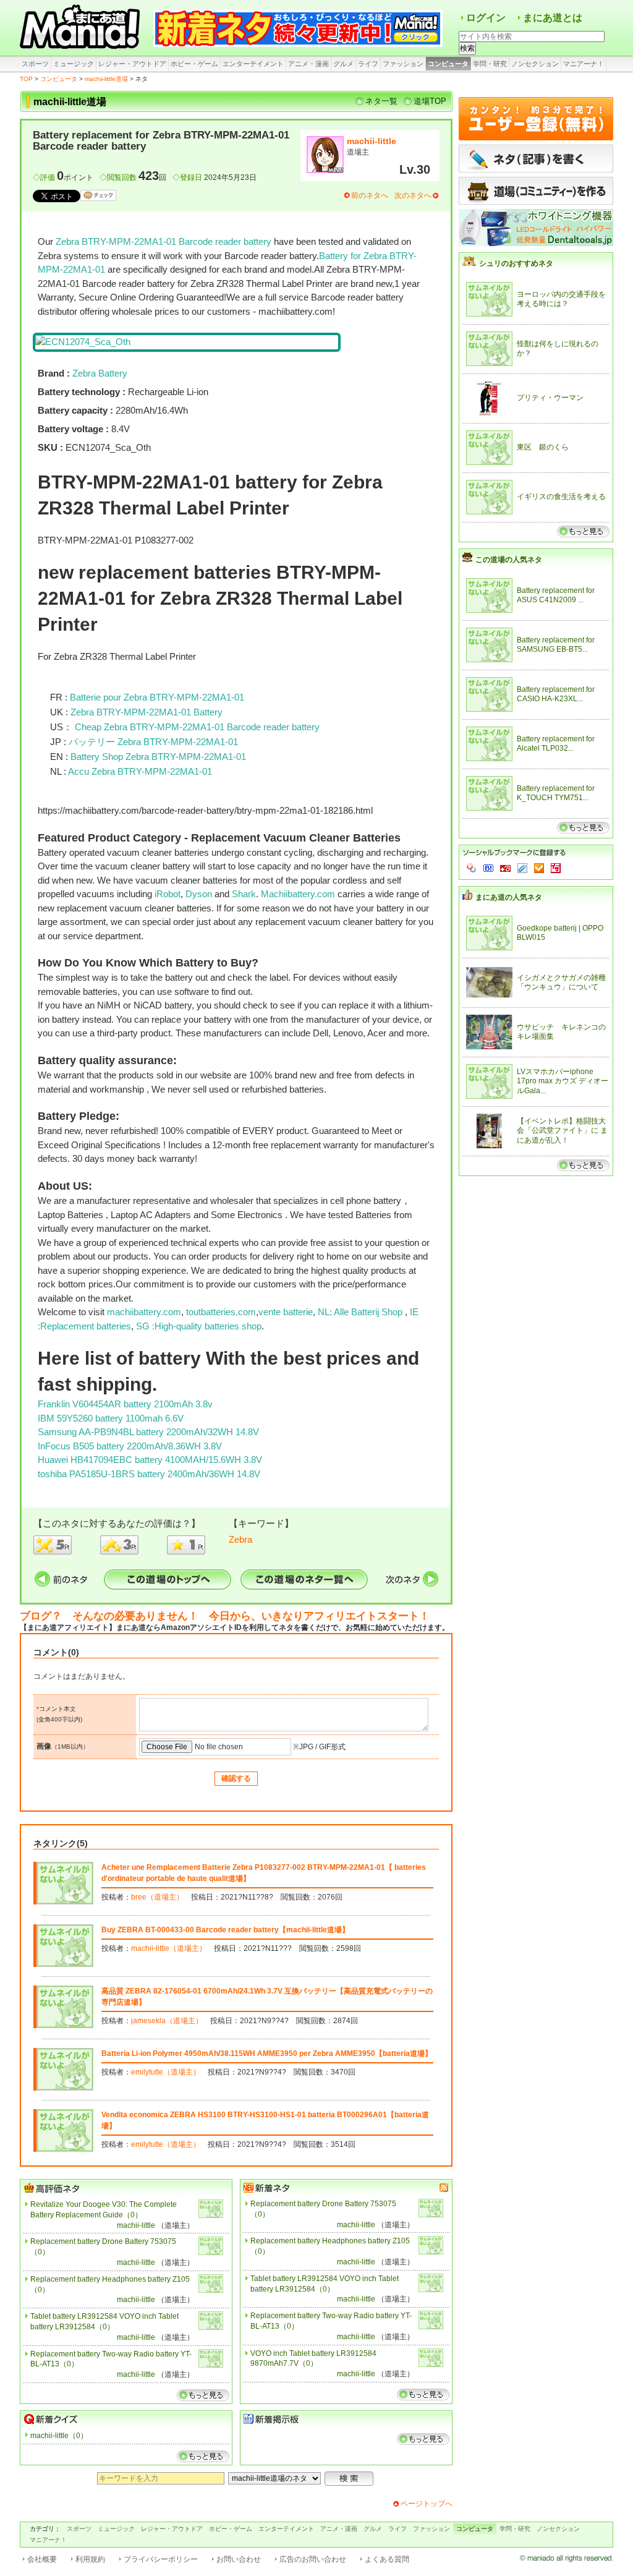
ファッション (403, 64)
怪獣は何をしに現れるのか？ (558, 349)
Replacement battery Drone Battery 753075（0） (103, 2247)
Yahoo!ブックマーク (472, 868)
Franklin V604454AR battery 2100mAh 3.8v (125, 1404)
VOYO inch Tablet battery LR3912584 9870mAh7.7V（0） (313, 2359)
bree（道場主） (157, 1897)
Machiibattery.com (298, 894)
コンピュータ (448, 64)
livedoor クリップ (522, 868)
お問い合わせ (239, 2559)
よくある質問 (387, 2559)
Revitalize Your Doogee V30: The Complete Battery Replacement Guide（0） (104, 2210)
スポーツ (35, 64)
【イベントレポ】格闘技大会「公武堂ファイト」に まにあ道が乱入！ (562, 1131)
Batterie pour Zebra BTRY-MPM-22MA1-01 (157, 697)
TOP (26, 79)
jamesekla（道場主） (167, 2021)
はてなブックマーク (488, 868)
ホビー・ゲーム (194, 64)
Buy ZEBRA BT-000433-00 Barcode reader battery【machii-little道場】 (225, 1930)
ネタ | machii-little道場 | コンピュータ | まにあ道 (82, 28)
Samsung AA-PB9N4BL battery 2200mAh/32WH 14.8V (148, 1432)
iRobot (168, 894)
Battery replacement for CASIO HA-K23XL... (556, 694)
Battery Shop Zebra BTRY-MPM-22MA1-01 (158, 757)
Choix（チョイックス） (539, 868)
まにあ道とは (553, 18)
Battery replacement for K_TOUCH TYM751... (556, 793)
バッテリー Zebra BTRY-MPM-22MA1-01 (153, 742)
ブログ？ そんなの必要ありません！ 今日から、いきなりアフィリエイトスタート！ (225, 1616)
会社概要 (42, 2559)
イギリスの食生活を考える (561, 497)
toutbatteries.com (221, 1312)
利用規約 (90, 2559)
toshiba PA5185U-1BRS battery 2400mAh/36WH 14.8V (149, 1474)
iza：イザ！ (556, 868)
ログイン (486, 18)
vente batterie (286, 1312)
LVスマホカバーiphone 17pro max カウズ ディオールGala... (563, 1081)
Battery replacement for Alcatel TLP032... (556, 744)
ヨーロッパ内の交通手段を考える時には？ (561, 299)
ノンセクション (535, 64)
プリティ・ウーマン (550, 398)
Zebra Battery (100, 373)
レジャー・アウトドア (132, 64)
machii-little (372, 141)
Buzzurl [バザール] (505, 868)
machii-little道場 (106, 79)
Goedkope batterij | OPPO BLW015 (560, 933)
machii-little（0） (59, 2436)
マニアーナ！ (584, 64)
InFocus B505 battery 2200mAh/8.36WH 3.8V (130, 1446)
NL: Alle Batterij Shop (361, 1312)
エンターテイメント (253, 64)
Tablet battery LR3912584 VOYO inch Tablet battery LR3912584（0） (104, 2322)
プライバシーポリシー (161, 2559)
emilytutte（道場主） (166, 2072)
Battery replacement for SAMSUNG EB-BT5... (556, 645)
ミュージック (74, 64)
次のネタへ (413, 195)
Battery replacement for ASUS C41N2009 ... (556, 595)
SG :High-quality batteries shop (198, 1326)
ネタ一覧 (381, 101)
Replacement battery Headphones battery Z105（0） (110, 2284)
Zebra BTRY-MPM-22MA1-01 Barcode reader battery (164, 241)
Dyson (199, 894)
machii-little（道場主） (169, 1948)
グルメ (343, 64)
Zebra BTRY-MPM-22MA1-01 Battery (147, 712)
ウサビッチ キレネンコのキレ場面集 (561, 1032)
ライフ (368, 64)
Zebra (240, 1539)
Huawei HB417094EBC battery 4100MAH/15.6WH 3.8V (150, 1460)
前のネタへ (370, 195)
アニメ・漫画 (308, 64)
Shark (244, 894)
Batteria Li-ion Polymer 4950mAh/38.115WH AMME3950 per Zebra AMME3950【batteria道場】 (267, 2054)
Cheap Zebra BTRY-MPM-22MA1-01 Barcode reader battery (197, 727)
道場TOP (430, 101)
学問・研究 (490, 64)
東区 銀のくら (543, 447)
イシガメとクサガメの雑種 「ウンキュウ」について (561, 983)
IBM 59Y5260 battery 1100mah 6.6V (111, 1418)
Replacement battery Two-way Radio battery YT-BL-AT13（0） (111, 2359)
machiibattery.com (144, 1312)
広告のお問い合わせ (313, 2559)
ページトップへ (427, 2504)
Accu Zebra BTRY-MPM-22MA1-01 (140, 771)
